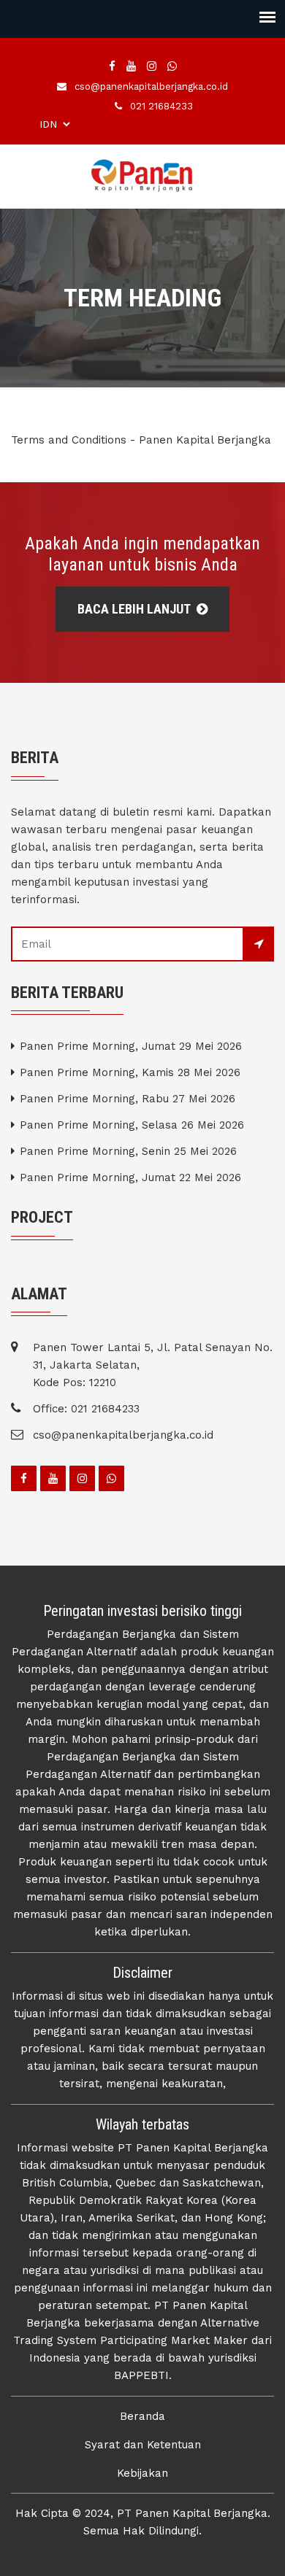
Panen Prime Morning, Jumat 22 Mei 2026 (130, 1177)
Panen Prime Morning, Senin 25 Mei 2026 (128, 1151)
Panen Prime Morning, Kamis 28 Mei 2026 (130, 1072)
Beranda (142, 2416)
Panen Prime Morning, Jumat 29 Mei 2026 (131, 1046)
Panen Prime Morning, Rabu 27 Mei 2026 (128, 1099)
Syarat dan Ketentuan (143, 2445)
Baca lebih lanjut (135, 609)
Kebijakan (142, 2473)
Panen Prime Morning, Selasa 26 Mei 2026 (132, 1125)
